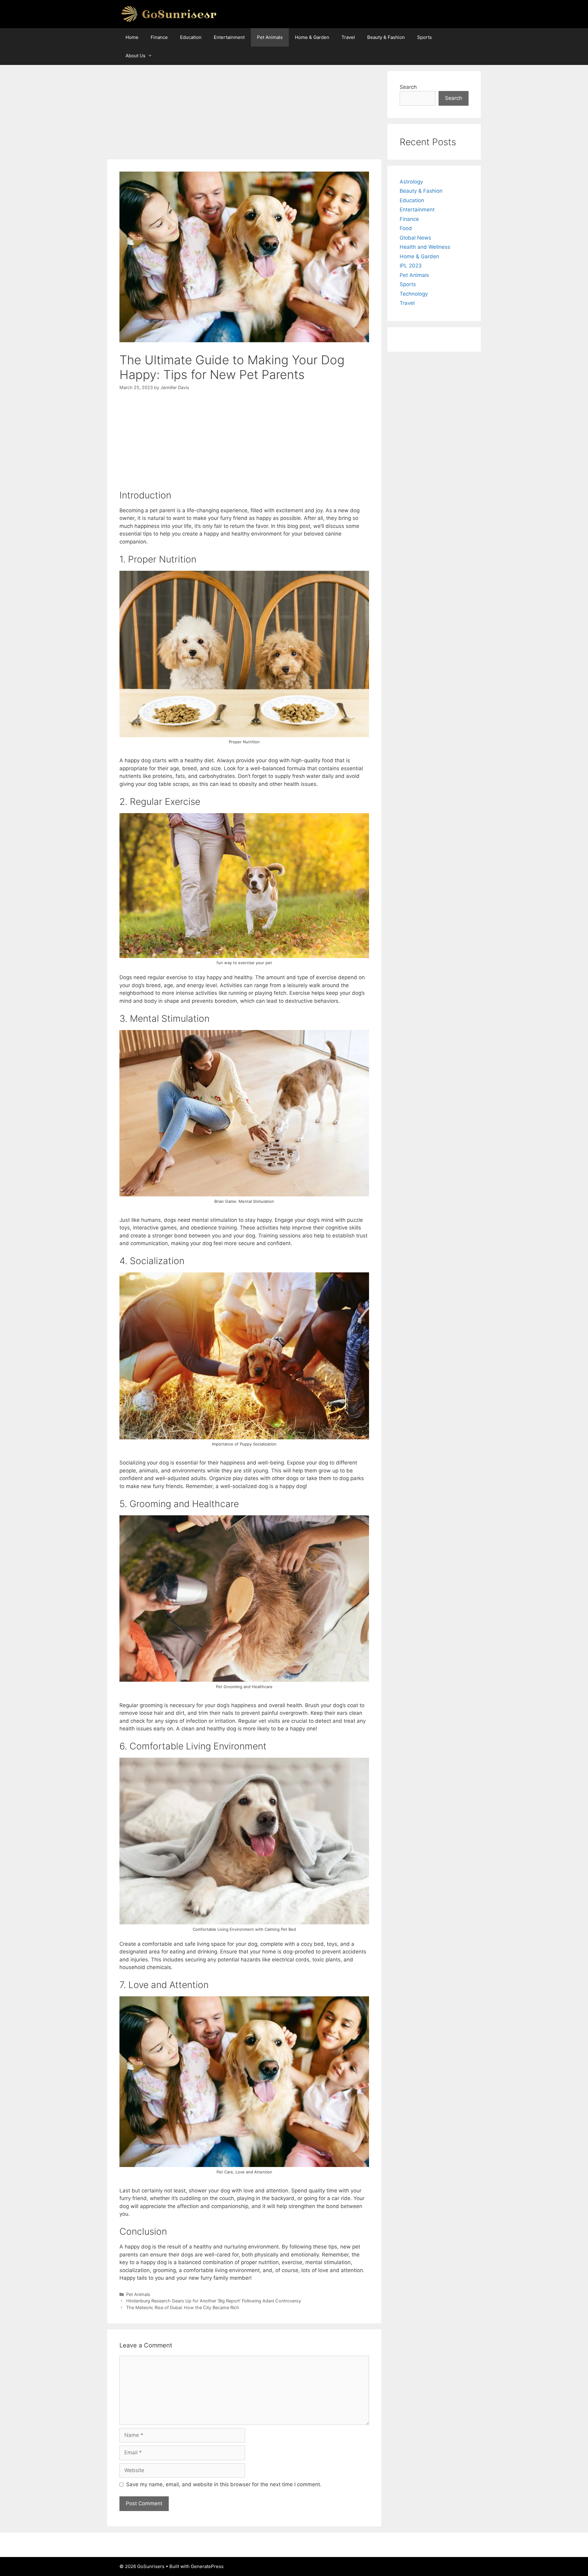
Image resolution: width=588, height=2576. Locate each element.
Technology (414, 294)
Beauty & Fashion (386, 37)
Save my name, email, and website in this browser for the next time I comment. (224, 2484)
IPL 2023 (411, 266)
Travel (348, 37)
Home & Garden (312, 37)
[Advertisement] (244, 114)
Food (406, 228)
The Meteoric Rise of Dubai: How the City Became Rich (183, 2307)
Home (132, 37)
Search (408, 87)
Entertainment (229, 37)
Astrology (411, 182)
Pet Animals (270, 37)
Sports (424, 37)
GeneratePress (207, 2566)
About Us (136, 56)
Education (191, 37)
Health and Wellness (425, 247)
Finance (159, 37)
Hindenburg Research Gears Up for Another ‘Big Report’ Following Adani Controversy (214, 2301)
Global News (415, 238)
